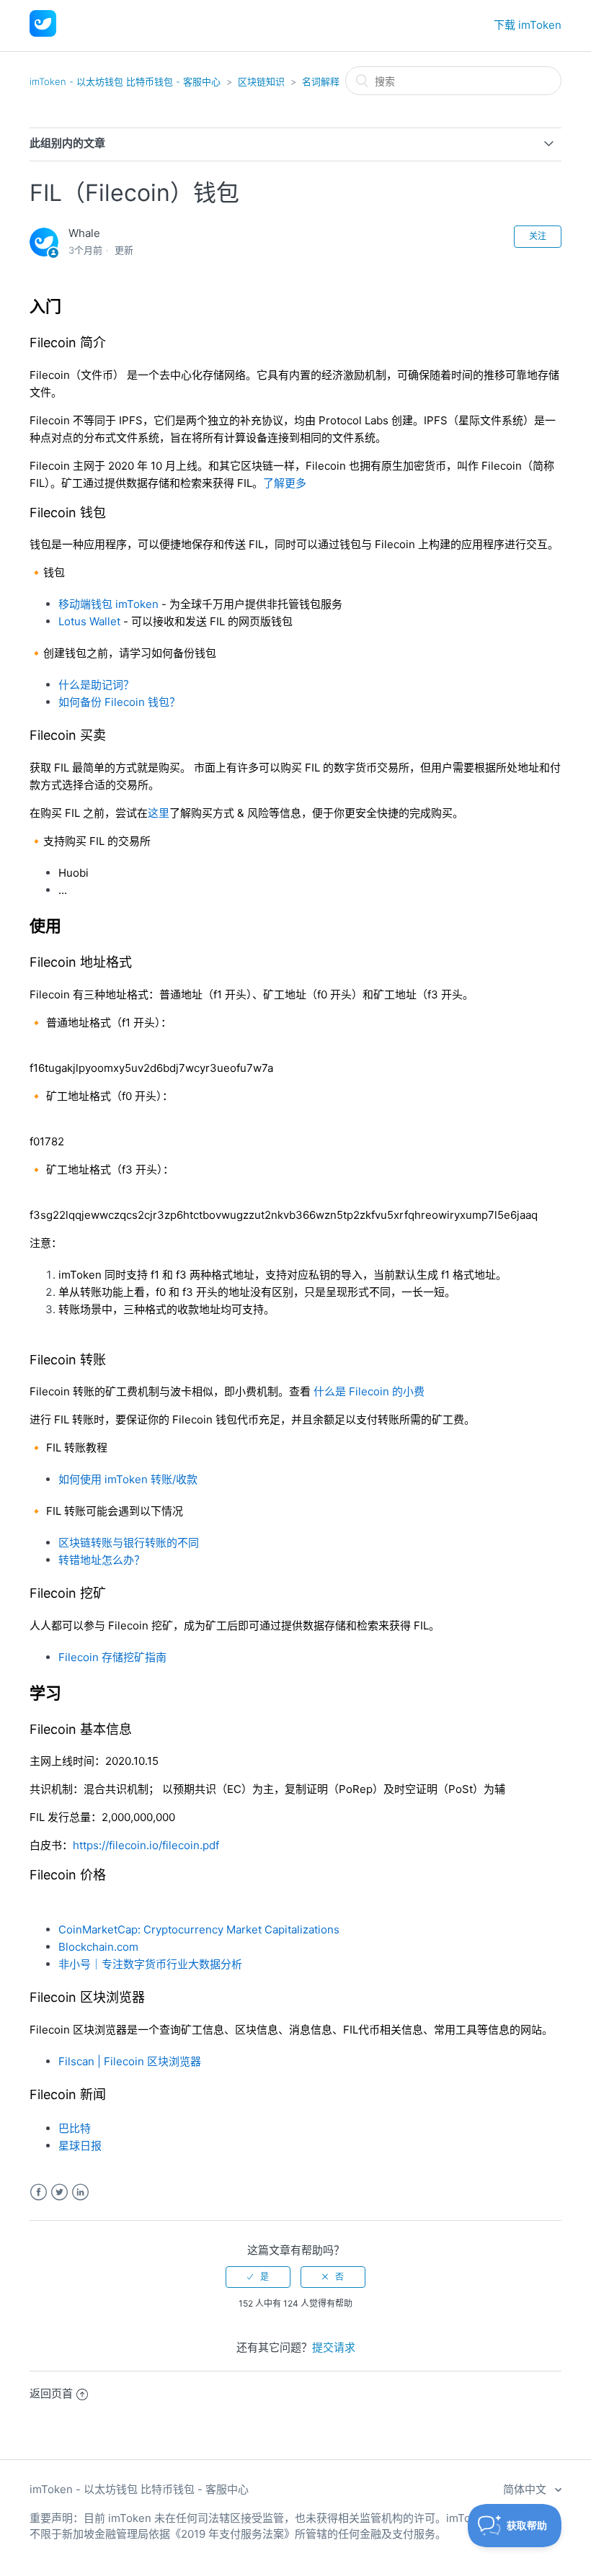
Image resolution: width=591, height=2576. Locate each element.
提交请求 (334, 2347)
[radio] (258, 2277)
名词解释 (321, 81)
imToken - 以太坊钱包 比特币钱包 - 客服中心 (125, 81)
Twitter (59, 2192)
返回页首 (51, 2393)
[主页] (43, 33)
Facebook (39, 2192)
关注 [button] (538, 236)
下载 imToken (528, 25)
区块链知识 (261, 81)
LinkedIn (80, 2192)
